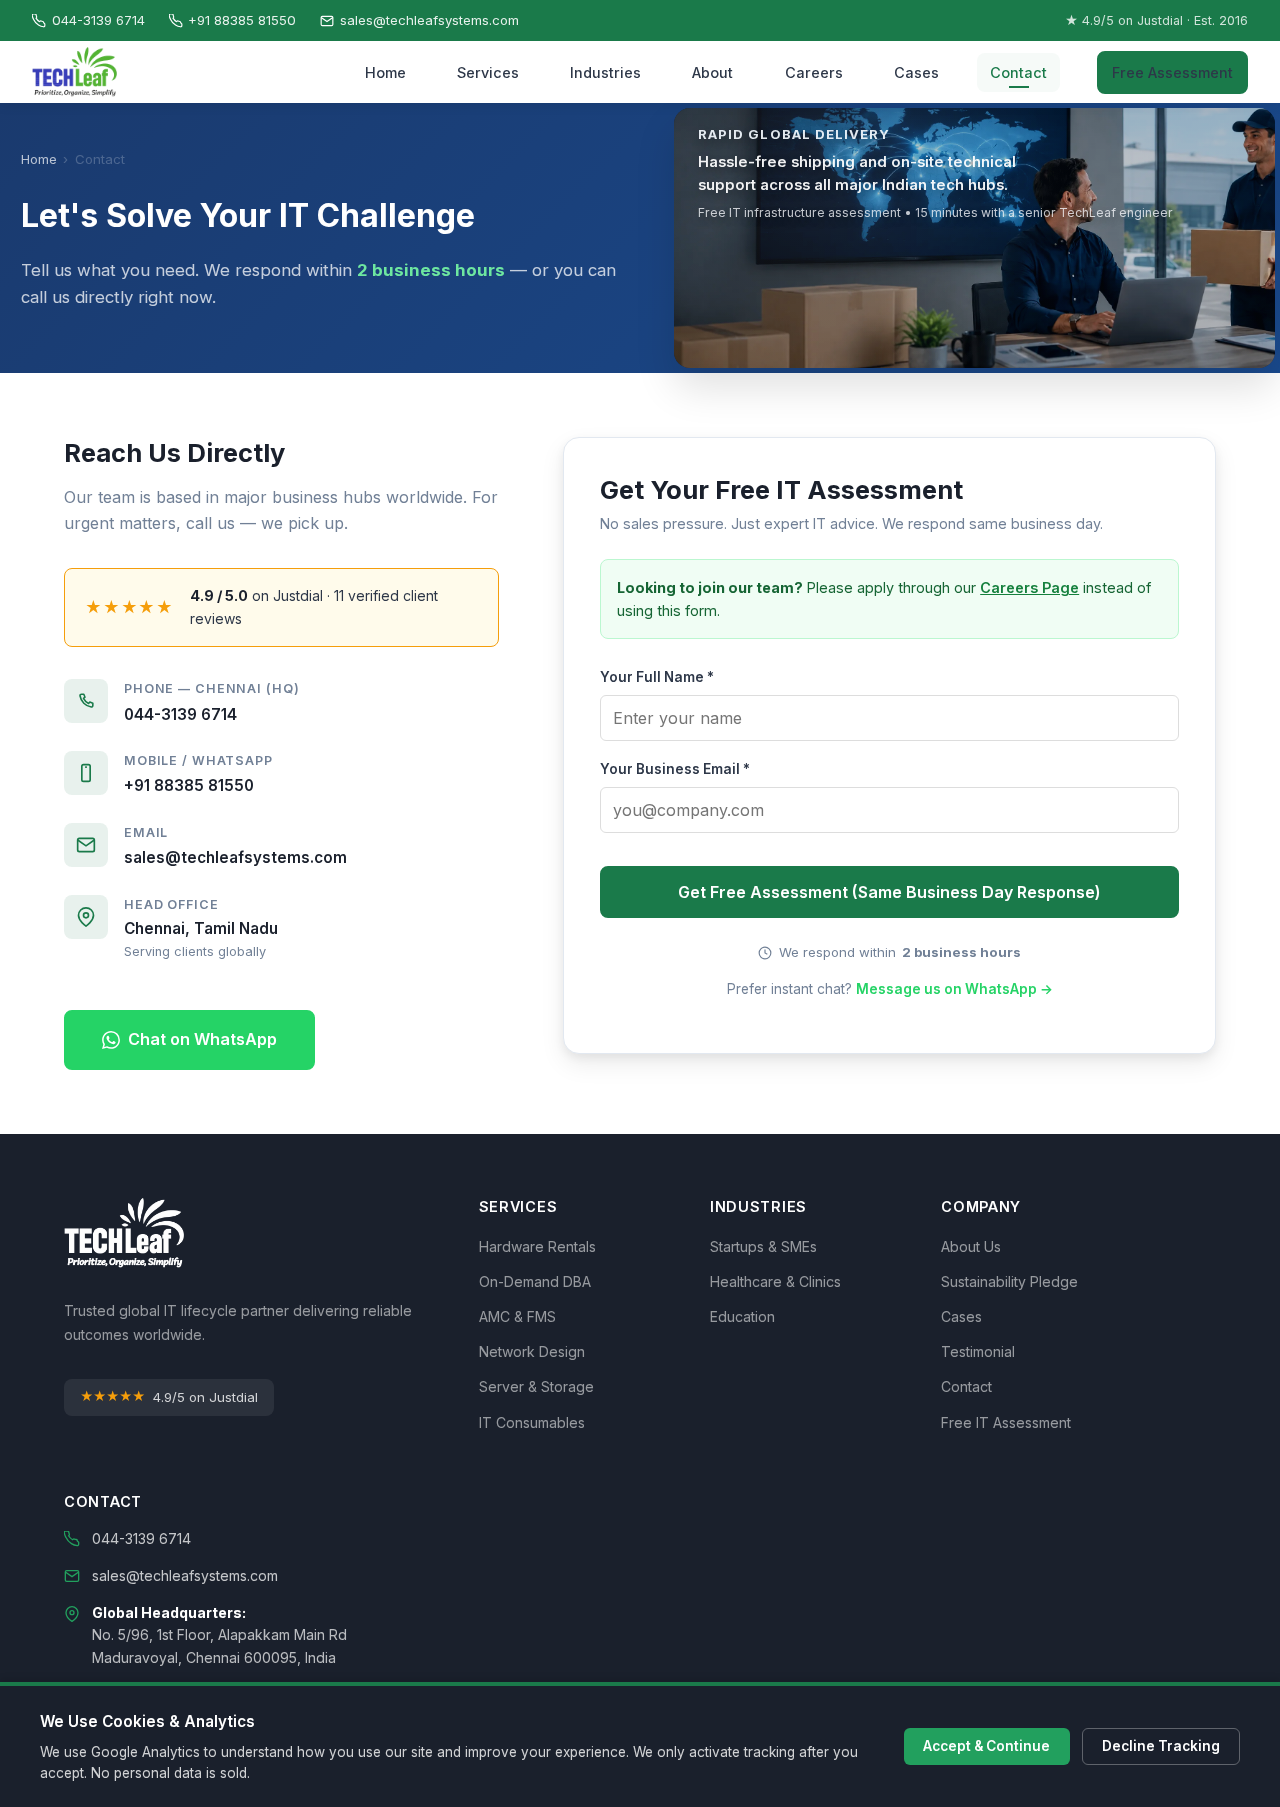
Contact (1018, 72)
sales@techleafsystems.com (429, 20)
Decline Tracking (1161, 1746)
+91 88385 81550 (242, 20)
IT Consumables (532, 1422)
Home (385, 72)
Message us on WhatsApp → (954, 989)
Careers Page (1029, 587)
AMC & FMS (517, 1316)
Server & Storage (536, 1386)
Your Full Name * (657, 677)
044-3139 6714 (98, 20)
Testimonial (978, 1351)
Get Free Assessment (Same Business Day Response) (889, 892)
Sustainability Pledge (1009, 1281)
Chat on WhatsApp (202, 1039)
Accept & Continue (986, 1746)
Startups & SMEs (763, 1246)
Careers (814, 72)
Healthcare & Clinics (775, 1281)
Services (488, 72)
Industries (605, 72)
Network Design (532, 1351)
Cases (916, 72)
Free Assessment (1172, 72)
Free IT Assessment (1006, 1422)
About (712, 72)
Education (742, 1316)
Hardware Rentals (537, 1246)
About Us (971, 1246)
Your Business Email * (675, 769)
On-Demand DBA (535, 1281)
